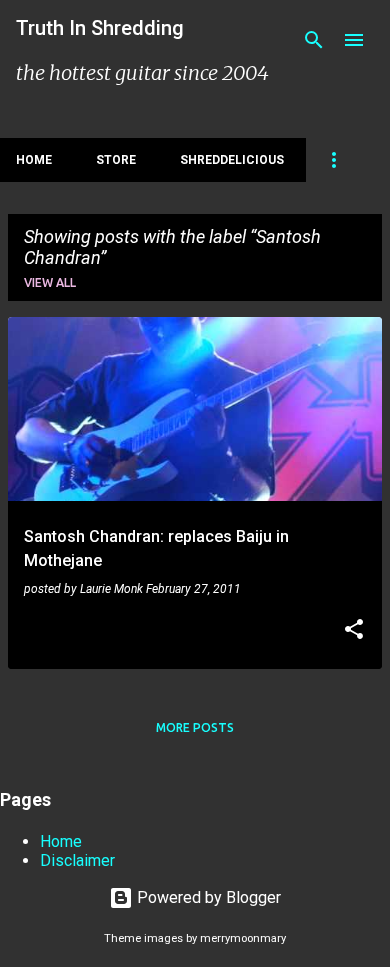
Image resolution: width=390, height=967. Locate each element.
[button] (354, 631)
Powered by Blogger (207, 897)
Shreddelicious (232, 160)
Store (116, 160)
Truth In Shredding (100, 28)
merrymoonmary (243, 938)
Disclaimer (77, 860)
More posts (195, 727)
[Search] (314, 40)
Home (34, 160)
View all (50, 282)
